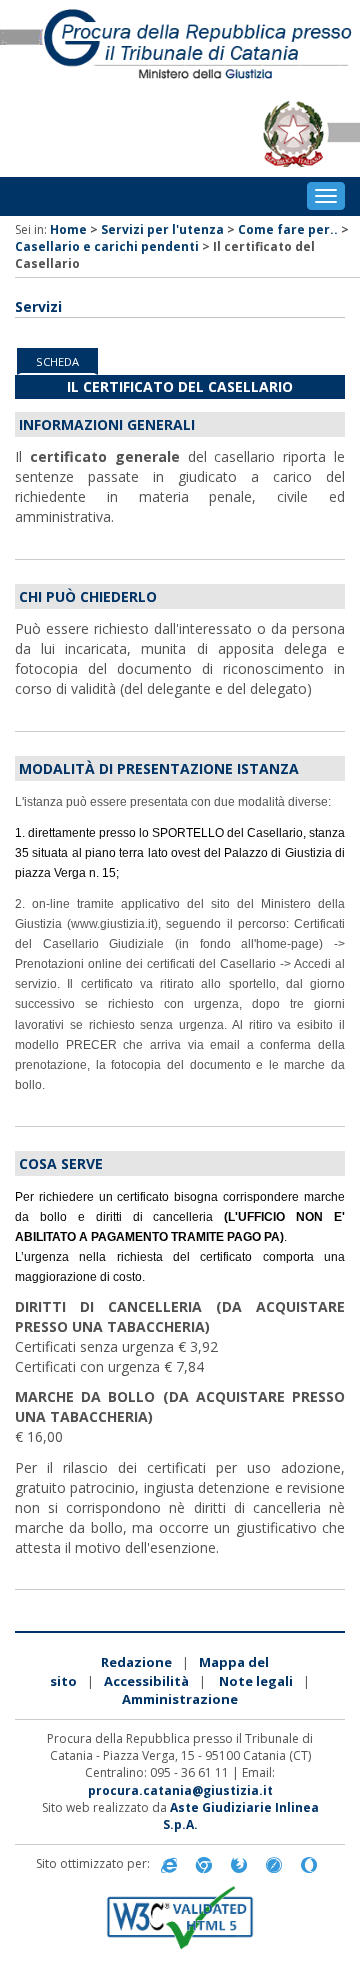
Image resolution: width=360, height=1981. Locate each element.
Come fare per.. (288, 229)
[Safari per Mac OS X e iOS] (274, 1864)
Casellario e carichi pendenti (107, 246)
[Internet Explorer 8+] (169, 1864)
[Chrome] (204, 1864)
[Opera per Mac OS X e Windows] (309, 1864)
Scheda (57, 361)
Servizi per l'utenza (162, 229)
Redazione (136, 1662)
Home (68, 229)
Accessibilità (146, 1681)
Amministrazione (180, 1699)
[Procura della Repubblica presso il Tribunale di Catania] (180, 45)
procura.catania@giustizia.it (180, 1790)
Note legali (256, 1681)
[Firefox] (239, 1864)
